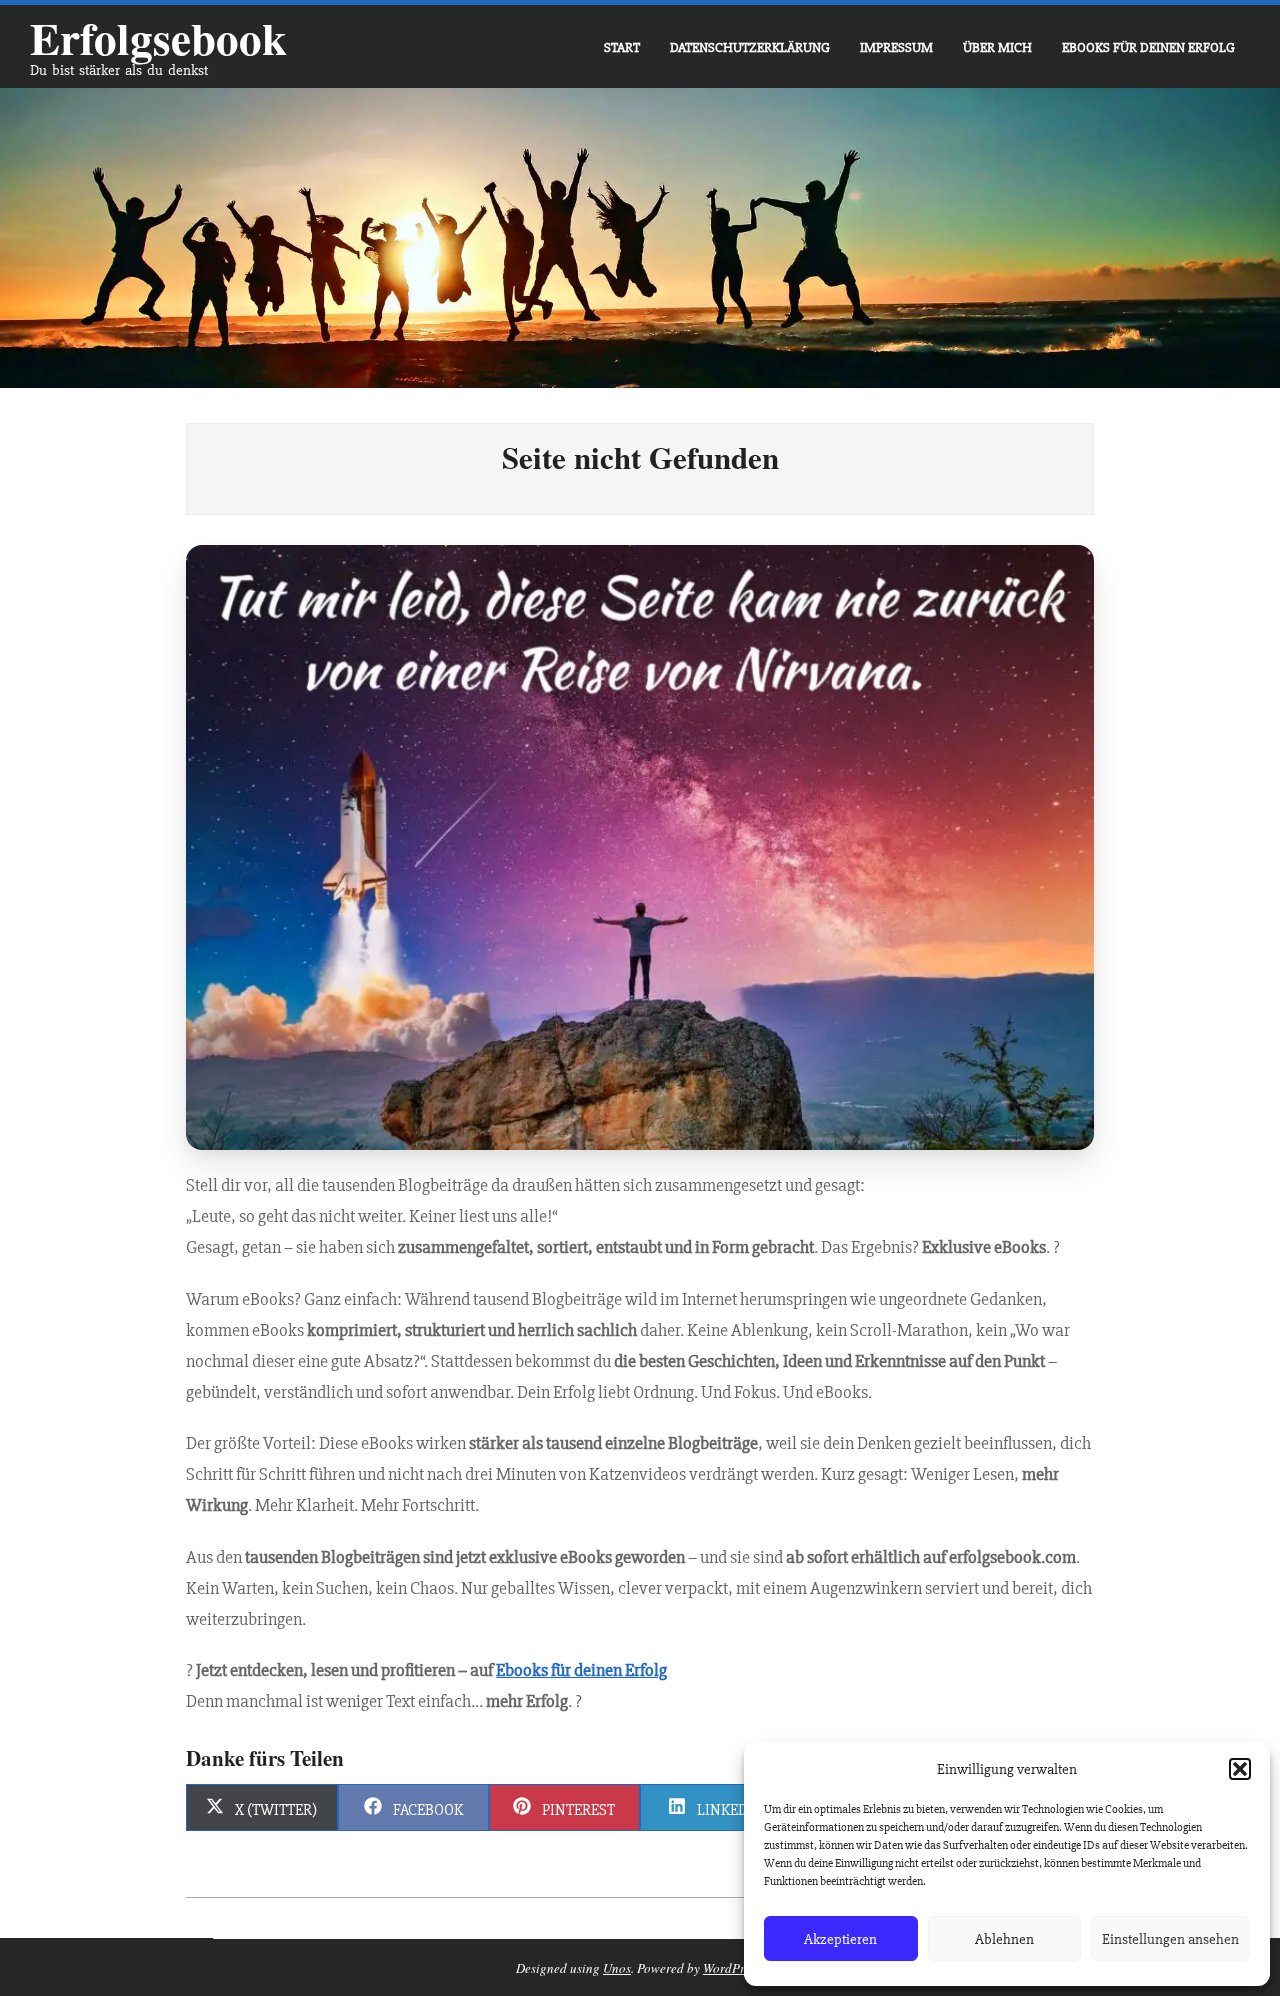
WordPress (732, 1968)
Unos (617, 1968)
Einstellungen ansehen (1170, 1939)
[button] (1240, 1769)
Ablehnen (1004, 1939)
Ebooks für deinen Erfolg (581, 1670)
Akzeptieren (840, 1939)
